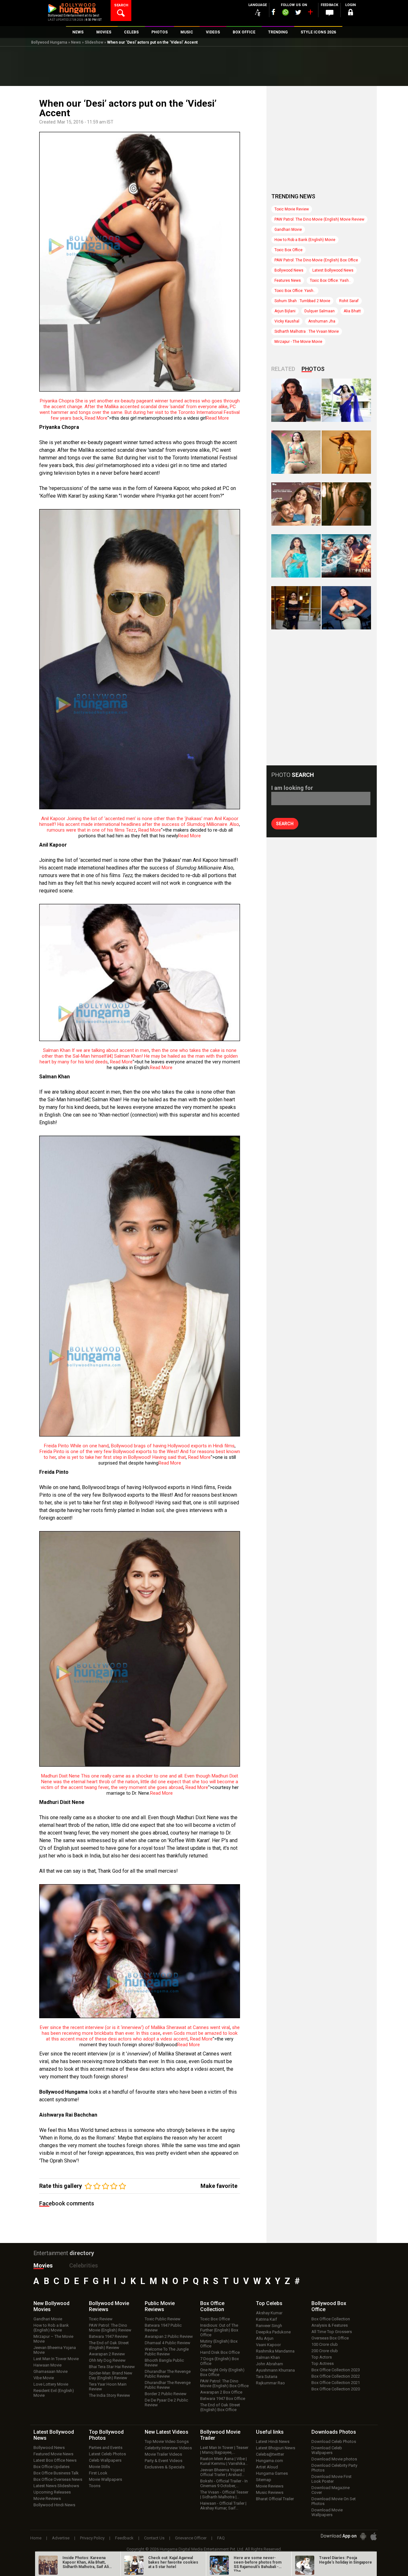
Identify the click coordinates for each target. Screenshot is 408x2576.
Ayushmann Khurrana (275, 2370)
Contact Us (154, 2538)
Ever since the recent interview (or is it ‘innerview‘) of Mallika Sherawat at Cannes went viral (135, 2027)
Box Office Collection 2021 (336, 2383)
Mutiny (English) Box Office (219, 2344)
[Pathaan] (346, 556)
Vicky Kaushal (287, 321)
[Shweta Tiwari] (296, 400)
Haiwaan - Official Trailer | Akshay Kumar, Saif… (223, 2506)
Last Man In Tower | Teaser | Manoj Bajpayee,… (224, 2450)
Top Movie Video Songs (167, 2441)
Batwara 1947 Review (108, 2336)
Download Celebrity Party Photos (334, 2468)
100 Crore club (325, 2344)
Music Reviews (270, 2492)
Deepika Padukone (273, 2332)
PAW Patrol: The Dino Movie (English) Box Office (316, 260)
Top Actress (323, 2363)
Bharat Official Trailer (275, 2499)
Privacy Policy (92, 2538)
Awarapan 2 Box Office (221, 2392)
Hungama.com (270, 2461)
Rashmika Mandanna (275, 2351)
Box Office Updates (51, 2467)
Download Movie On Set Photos (334, 2501)
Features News (288, 280)
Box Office (212, 2306)
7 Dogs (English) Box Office (219, 2361)
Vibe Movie (44, 2378)
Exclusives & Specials (165, 2467)
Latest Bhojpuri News (276, 2448)
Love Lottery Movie (51, 2384)
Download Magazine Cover (331, 2490)
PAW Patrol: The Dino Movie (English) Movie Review (319, 219)
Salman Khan (268, 2357)
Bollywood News (289, 270)
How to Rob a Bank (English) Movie (305, 240)
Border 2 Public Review (166, 2394)
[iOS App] (374, 2536)
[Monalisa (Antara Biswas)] (296, 452)
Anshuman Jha (322, 321)
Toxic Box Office (288, 250)
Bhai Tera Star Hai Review (112, 2367)
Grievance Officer (191, 2538)
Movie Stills (99, 2467)
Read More (96, 418)
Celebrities (84, 2265)
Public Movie (160, 2306)
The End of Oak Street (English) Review (109, 2345)
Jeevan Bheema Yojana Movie (55, 2350)
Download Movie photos (334, 2459)
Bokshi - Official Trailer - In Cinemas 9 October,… (224, 2483)
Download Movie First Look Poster (331, 2479)
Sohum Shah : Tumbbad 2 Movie (302, 301)
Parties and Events (106, 2448)
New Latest (167, 2432)
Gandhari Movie (288, 230)
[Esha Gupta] (346, 608)
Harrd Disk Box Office (220, 2352)
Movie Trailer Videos (163, 2454)
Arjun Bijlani (285, 311)
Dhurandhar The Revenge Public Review (168, 2374)
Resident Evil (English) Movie (54, 2393)
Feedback (124, 2538)
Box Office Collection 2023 (336, 2370)
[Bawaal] (296, 504)
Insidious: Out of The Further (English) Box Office (219, 2330)
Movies (43, 2265)
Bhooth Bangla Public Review (164, 2363)
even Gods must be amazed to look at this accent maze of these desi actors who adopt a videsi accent (142, 2036)
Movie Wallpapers (106, 2479)
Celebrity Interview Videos (168, 2448)
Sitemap (264, 2480)
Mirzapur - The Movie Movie (298, 342)
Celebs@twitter (270, 2454)
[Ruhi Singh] (346, 452)
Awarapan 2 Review (107, 2354)
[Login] (351, 13)
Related (283, 369)
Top (269, 2303)
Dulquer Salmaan (320, 311)
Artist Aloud (267, 2467)
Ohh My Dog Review (107, 2360)
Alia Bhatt (352, 311)
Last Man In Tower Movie (56, 2359)
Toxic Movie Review (292, 209)
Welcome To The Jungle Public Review (167, 2352)
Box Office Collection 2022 (336, 2376)
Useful (270, 2432)
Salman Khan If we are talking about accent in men (96, 1050)
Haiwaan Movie (47, 2365)
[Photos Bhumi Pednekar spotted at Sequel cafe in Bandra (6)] (296, 608)
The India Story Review (109, 2395)
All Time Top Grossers (332, 2332)
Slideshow (94, 42)
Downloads (334, 2432)
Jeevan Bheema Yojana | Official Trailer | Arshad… (222, 2472)
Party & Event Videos (164, 2461)
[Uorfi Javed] (346, 400)
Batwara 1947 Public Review (163, 2328)
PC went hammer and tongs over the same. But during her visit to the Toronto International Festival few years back (140, 412)
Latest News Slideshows (56, 2486)
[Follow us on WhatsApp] (285, 13)
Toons (95, 2486)
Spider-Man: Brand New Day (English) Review (111, 2375)
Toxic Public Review (163, 2319)
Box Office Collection (331, 2319)
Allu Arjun (265, 2338)
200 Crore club (325, 2351)
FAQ (221, 2538)
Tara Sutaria (267, 2377)
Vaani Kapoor (268, 2345)
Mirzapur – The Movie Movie (53, 2339)
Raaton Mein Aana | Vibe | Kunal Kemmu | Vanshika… (224, 2461)
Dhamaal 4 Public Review (168, 2343)
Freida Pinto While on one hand (76, 1446)
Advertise (61, 2538)
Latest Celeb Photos (107, 2454)
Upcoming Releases (52, 2492)
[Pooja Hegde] (346, 504)
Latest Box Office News (55, 2460)
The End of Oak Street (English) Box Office (220, 2407)
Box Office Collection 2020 (336, 2389)
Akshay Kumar (269, 2313)
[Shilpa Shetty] (296, 556)
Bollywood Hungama (49, 42)
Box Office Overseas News (58, 2479)
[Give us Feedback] (330, 13)
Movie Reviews (47, 2498)
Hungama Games (272, 2473)
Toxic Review (101, 2319)
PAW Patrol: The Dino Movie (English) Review (110, 2328)
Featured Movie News (53, 2454)
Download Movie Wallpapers (327, 2512)
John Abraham (270, 2364)
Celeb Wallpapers (105, 2460)
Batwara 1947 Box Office (223, 2399)
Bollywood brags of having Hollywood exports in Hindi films (173, 1446)
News (76, 42)
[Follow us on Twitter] (298, 12)
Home (36, 2538)
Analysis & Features (330, 2325)
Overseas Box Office (330, 2338)
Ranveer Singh (269, 2326)
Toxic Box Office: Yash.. (330, 280)
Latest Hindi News (273, 2441)
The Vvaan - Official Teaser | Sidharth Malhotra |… (224, 2494)
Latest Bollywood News (333, 270)
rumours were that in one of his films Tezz (91, 830)
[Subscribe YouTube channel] (310, 13)
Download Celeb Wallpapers (327, 2450)
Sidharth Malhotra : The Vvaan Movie (307, 331)
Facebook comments (67, 2203)
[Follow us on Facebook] (273, 12)
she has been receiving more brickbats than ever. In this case (141, 2030)
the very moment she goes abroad (147, 1787)
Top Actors (322, 2357)
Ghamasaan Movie (51, 2371)
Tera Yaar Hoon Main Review (108, 2387)
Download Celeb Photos (334, 2441)
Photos (313, 369)
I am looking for (292, 788)
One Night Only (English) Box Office (222, 2372)
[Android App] (363, 2536)
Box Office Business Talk (56, 2473)
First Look (98, 2473)
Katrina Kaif (266, 2319)
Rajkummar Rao (270, 2383)
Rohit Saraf (349, 301)
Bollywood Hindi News (54, 2505)
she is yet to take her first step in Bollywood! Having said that (122, 1457)
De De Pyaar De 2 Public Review (166, 2402)
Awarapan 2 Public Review (169, 2336)
